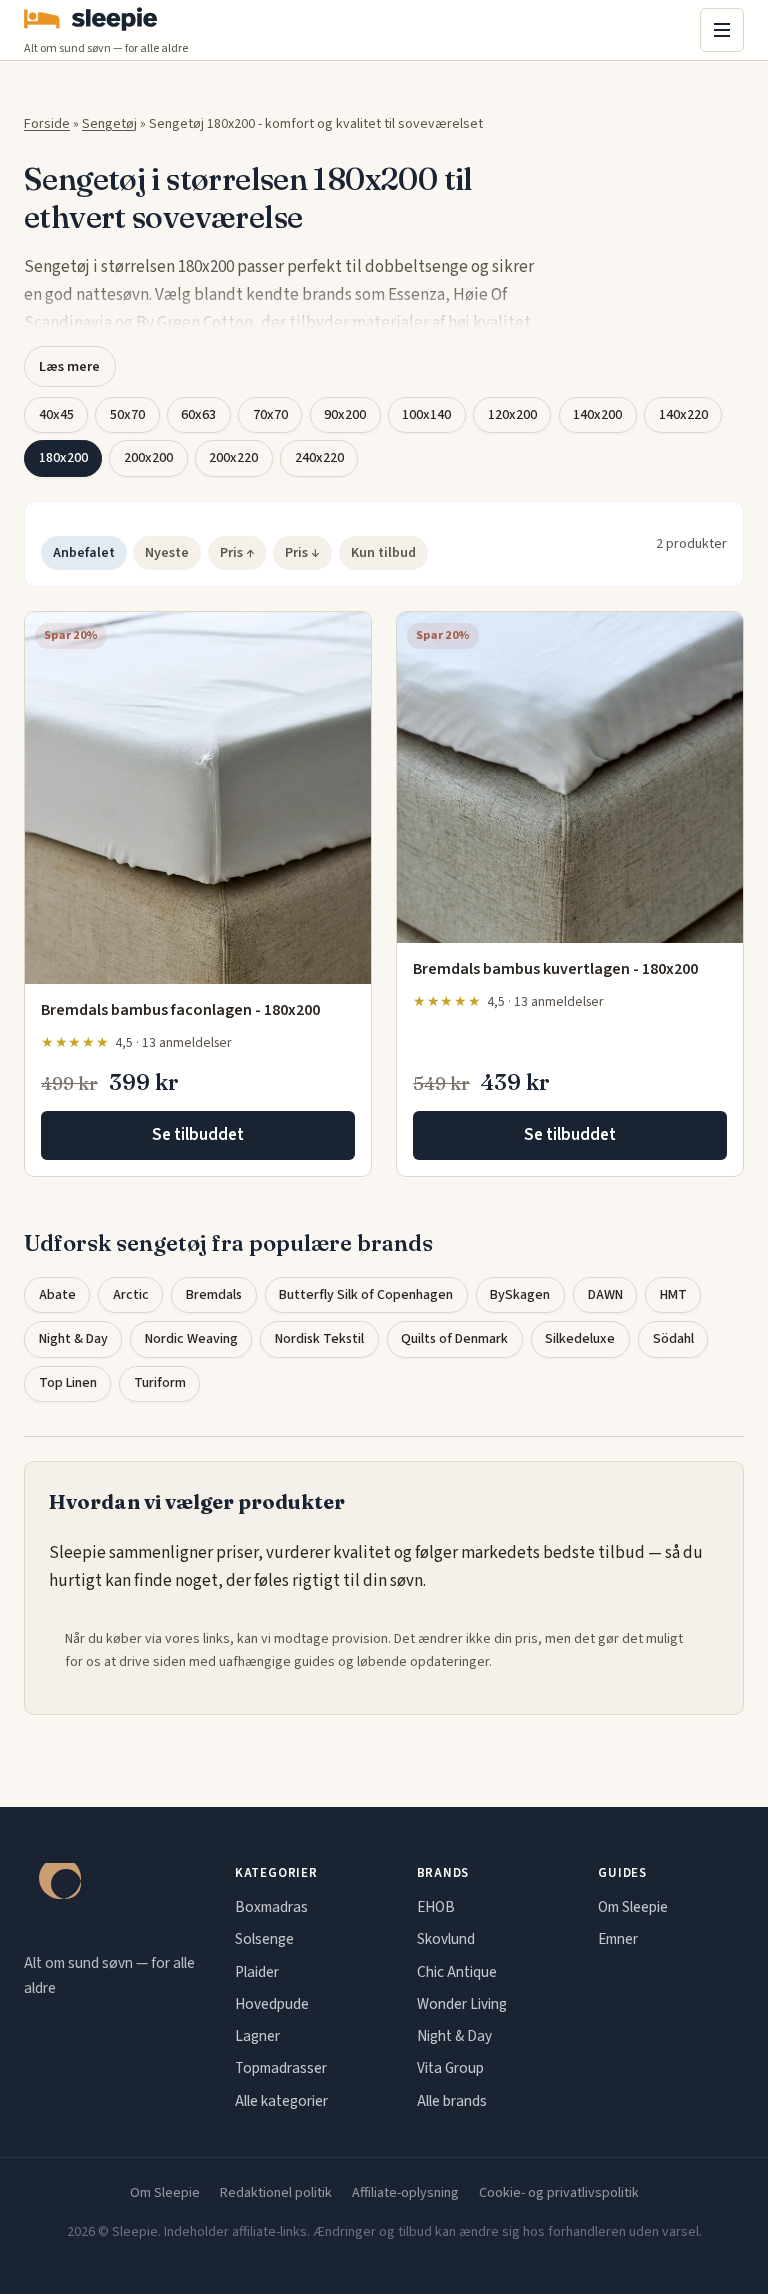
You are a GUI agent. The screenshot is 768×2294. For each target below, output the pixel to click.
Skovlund (446, 1939)
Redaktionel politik (276, 2193)
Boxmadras (271, 1907)
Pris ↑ (237, 553)
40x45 (56, 415)
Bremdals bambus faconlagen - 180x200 (180, 1010)
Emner (618, 1939)
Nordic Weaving (191, 1339)
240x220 (319, 458)
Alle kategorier (281, 2101)
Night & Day (73, 1339)
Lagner (257, 2036)
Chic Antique (457, 1972)
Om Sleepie (633, 1907)
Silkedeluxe (580, 1339)
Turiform (160, 1383)
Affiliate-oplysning (405, 2193)
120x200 (512, 415)
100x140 (426, 415)
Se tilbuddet (198, 1135)
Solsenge (264, 1939)
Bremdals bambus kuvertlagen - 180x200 (555, 969)
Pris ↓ (302, 553)
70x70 (270, 415)
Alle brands (452, 2101)
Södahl (673, 1339)
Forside (47, 124)
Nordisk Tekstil (319, 1339)
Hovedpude (272, 2004)
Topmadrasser (281, 2068)
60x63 (198, 415)
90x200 (345, 415)
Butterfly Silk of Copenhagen (366, 1295)
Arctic (131, 1295)
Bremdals (214, 1295)
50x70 (127, 415)
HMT (673, 1295)
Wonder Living (462, 2004)
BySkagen (520, 1295)
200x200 (148, 458)
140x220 (683, 415)
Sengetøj (109, 124)
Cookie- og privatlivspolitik (559, 2193)
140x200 (597, 415)
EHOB (436, 1907)
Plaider (257, 1972)
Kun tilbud (383, 553)
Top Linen (68, 1383)
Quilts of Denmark (454, 1339)
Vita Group (450, 2068)
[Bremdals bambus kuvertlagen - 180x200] (570, 777)
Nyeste (167, 553)
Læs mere (69, 366)
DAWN (605, 1295)
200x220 (233, 458)
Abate (57, 1295)
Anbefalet (84, 553)
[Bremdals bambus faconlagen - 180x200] (198, 798)
